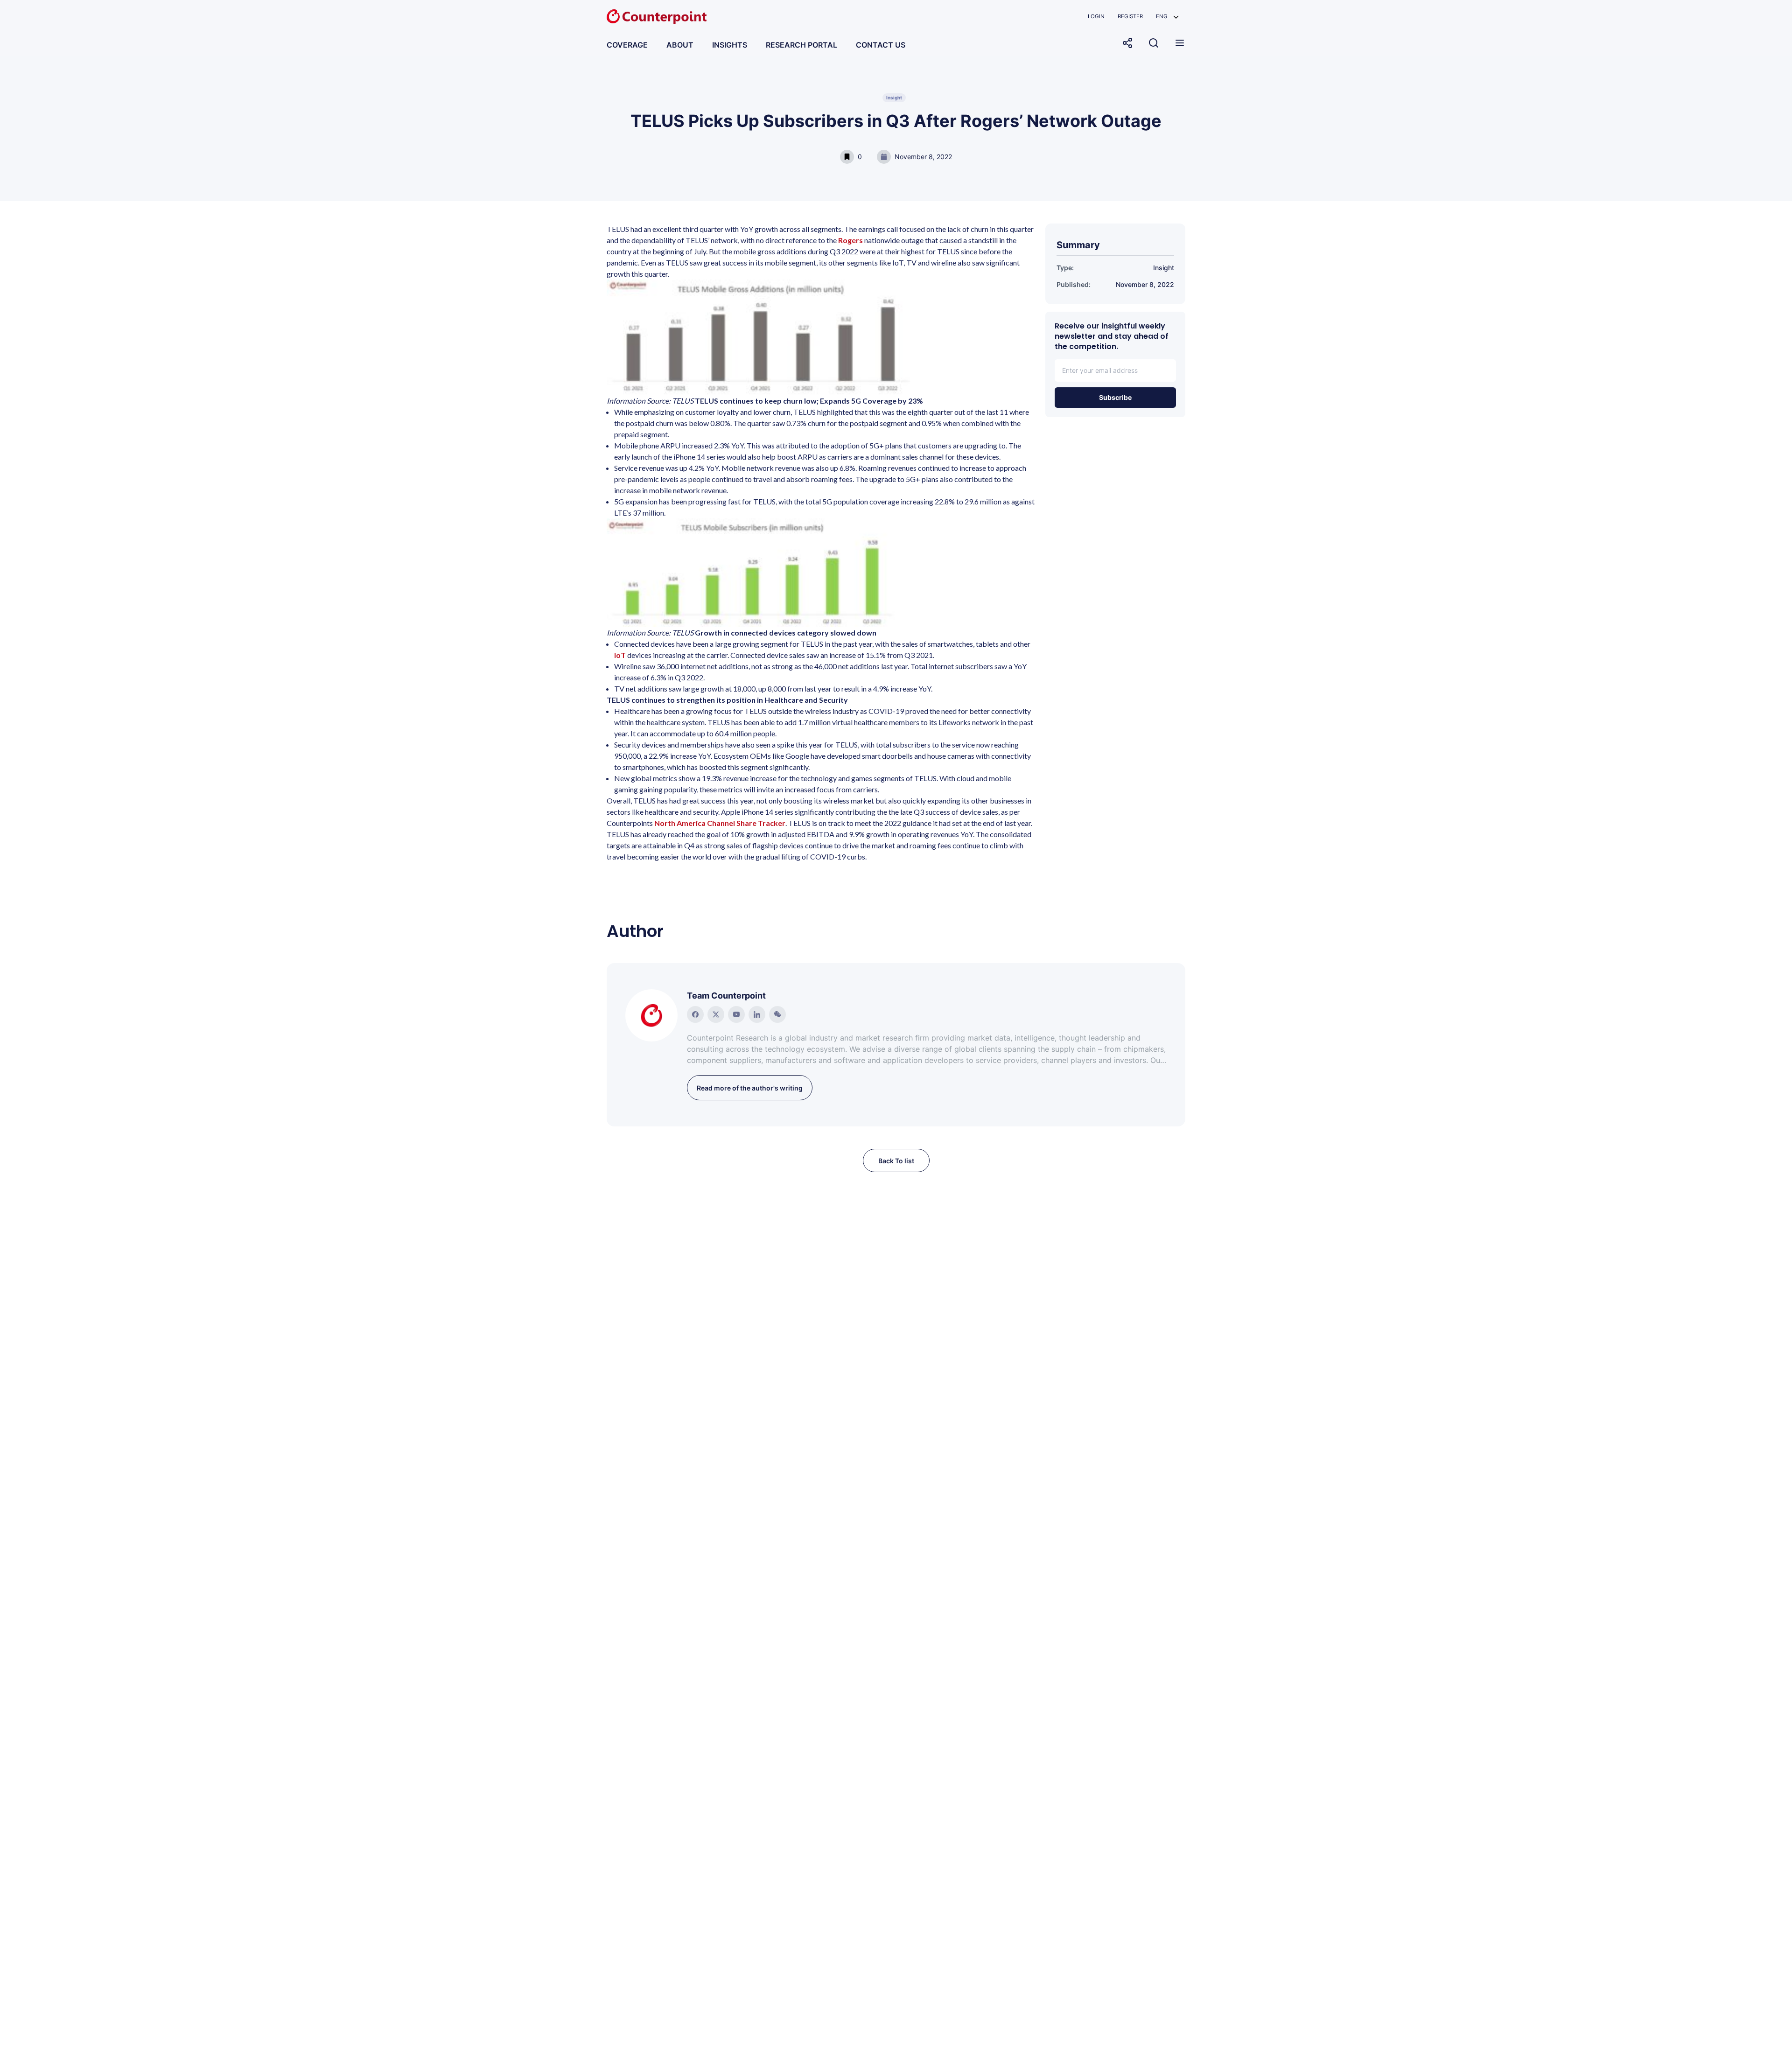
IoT (620, 655)
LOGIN (1096, 16)
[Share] (1127, 43)
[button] (1167, 17)
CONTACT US (881, 45)
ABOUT (680, 45)
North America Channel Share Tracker (720, 823)
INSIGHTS (730, 45)
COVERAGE (627, 45)
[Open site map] (1180, 43)
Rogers (850, 240)
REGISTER (1130, 16)
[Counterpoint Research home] (657, 17)
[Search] (1154, 43)
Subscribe (1115, 397)
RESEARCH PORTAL (801, 45)
